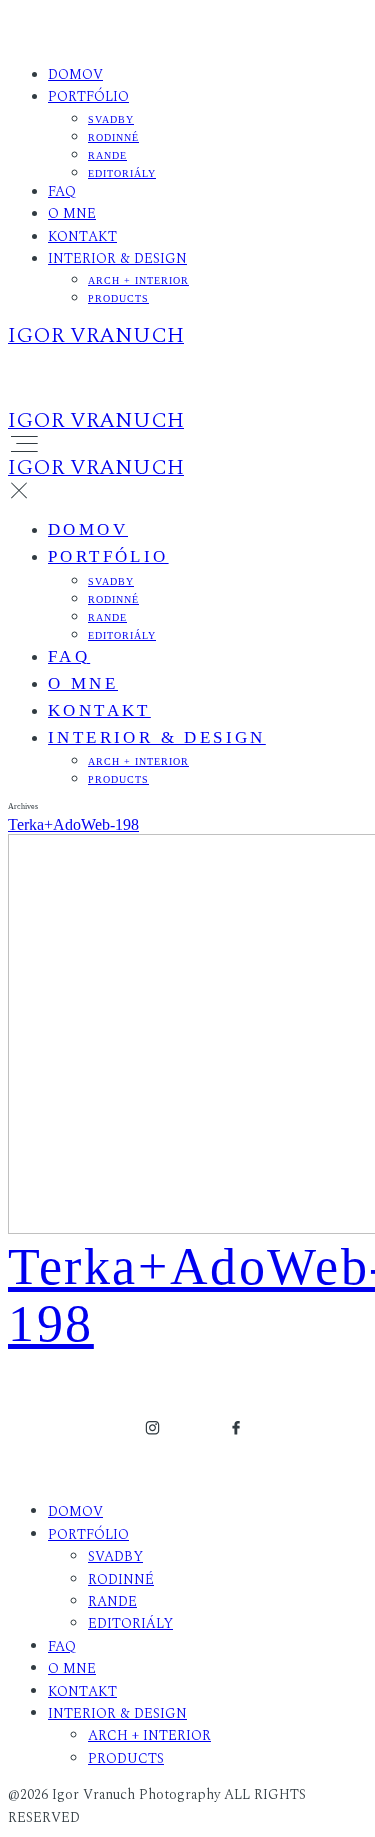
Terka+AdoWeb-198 (73, 824)
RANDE (107, 155)
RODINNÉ (113, 137)
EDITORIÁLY (122, 173)
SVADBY (111, 119)
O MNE (72, 213)
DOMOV (75, 74)
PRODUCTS (118, 298)
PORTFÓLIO (88, 96)
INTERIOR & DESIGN (117, 258)
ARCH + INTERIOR (138, 280)
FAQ (62, 191)
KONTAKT (82, 236)
